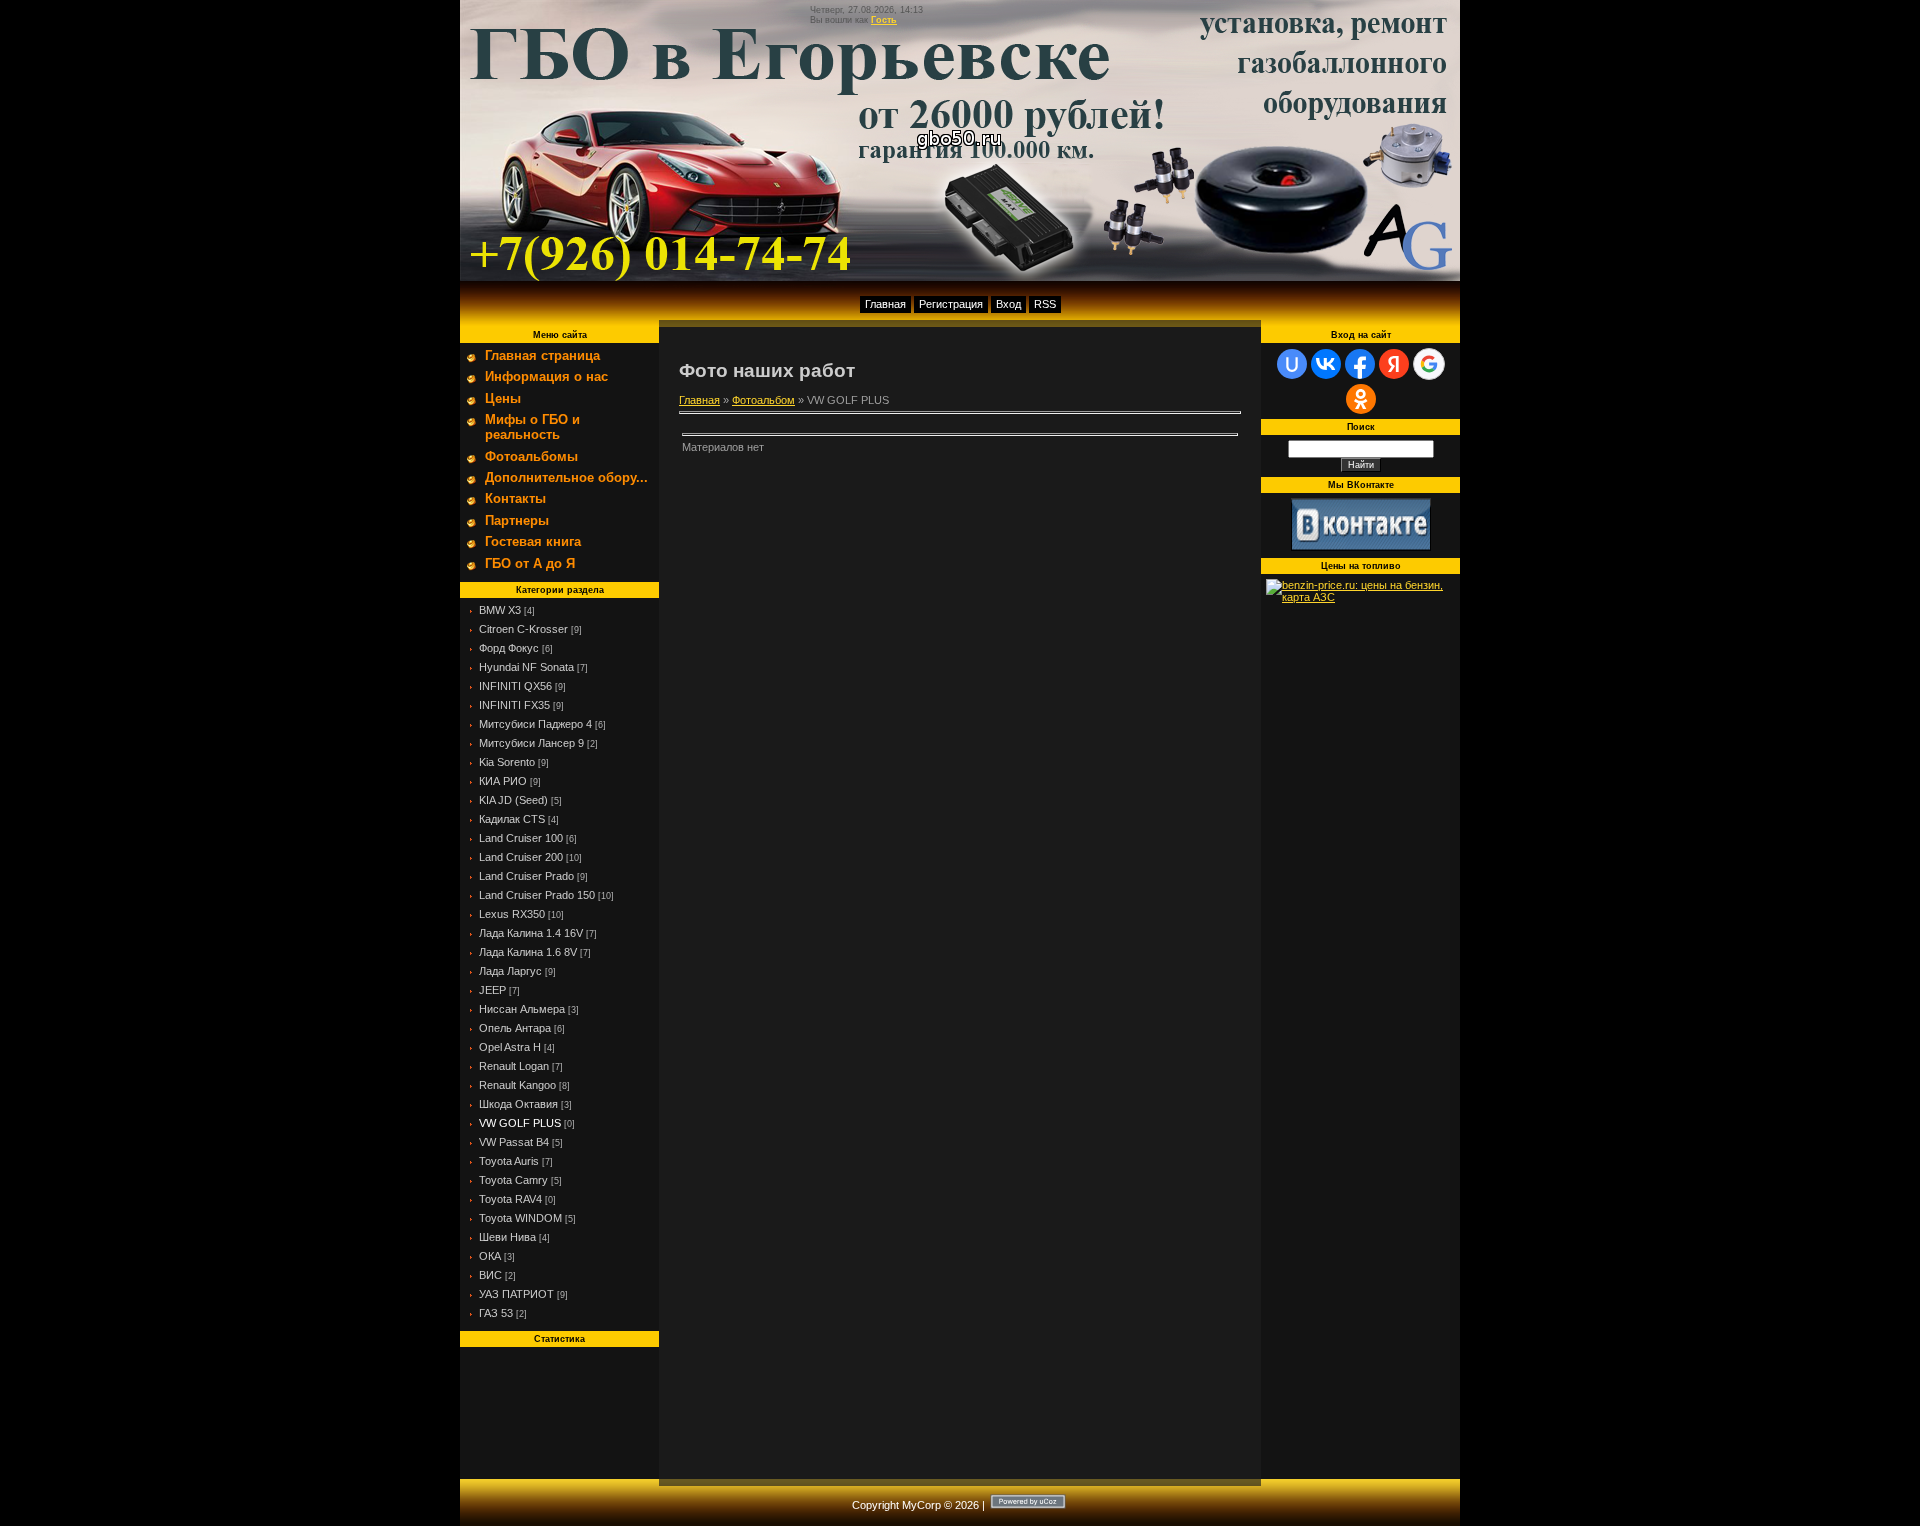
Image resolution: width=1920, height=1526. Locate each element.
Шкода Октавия (518, 1104)
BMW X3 (500, 610)
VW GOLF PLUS (520, 1123)
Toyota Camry (513, 1180)
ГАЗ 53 (496, 1313)
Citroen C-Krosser (523, 629)
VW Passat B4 (514, 1142)
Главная (885, 304)
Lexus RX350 (512, 914)
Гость (884, 20)
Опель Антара (515, 1028)
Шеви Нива (507, 1237)
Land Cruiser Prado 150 (537, 895)
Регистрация (951, 304)
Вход (1008, 304)
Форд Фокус (509, 648)
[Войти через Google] (1429, 364)
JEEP (492, 990)
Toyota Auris (509, 1161)
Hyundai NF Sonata (526, 667)
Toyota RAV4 (510, 1199)
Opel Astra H (510, 1047)
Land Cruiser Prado (526, 876)
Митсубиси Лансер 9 (531, 743)
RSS (1045, 304)
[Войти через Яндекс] (1394, 364)
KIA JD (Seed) (513, 800)
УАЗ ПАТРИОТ (516, 1294)
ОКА (490, 1256)
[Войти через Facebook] (1360, 364)
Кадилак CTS (512, 819)
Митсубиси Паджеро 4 (535, 724)
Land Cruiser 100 (521, 838)
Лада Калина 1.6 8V (528, 952)
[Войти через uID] (1292, 364)
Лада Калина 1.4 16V (531, 933)
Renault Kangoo (517, 1085)
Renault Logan (514, 1066)
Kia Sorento (507, 762)
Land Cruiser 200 (521, 857)
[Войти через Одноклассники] (1361, 399)
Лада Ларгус (510, 971)
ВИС (490, 1275)
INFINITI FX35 (514, 705)
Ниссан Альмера (522, 1009)
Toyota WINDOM (520, 1218)
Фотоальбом (763, 400)
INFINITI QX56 (515, 686)
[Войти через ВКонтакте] (1326, 364)
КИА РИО (503, 781)
